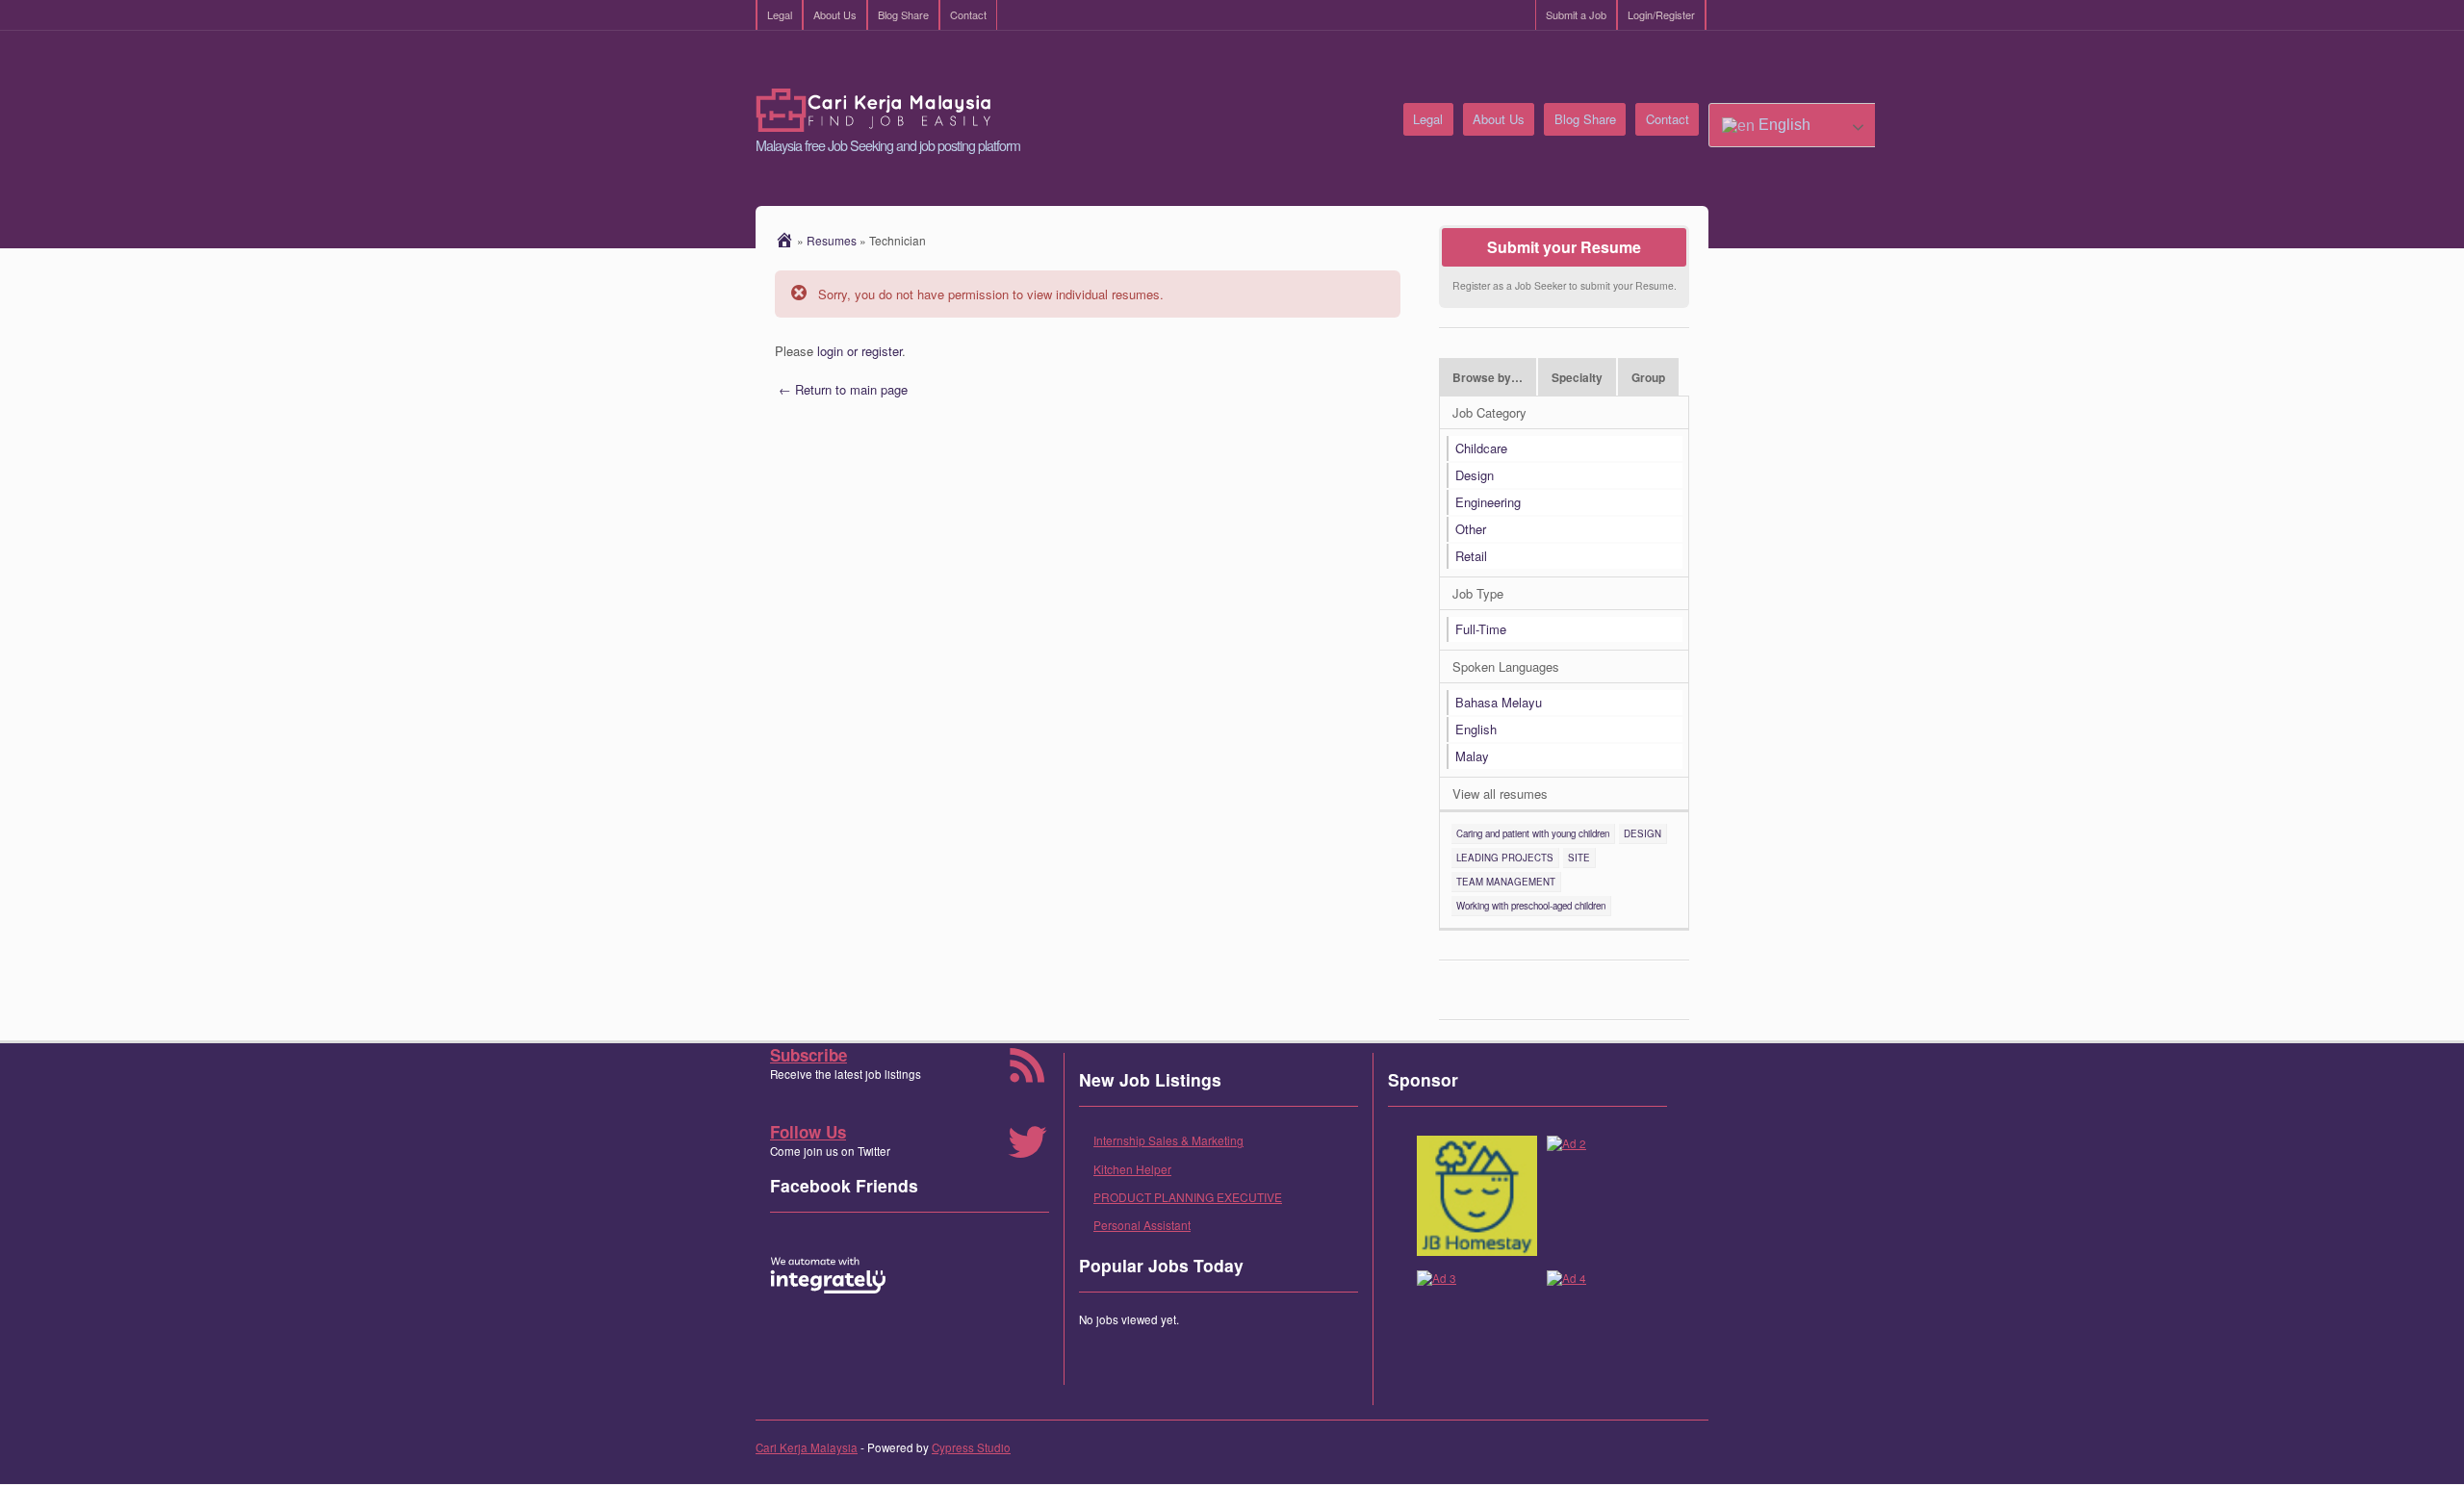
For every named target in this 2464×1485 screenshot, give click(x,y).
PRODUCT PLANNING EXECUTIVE (1188, 1197)
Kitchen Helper (1132, 1169)
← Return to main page (841, 389)
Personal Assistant (1142, 1225)
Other (1471, 529)
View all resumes (1500, 794)
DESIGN (1643, 833)
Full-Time (1481, 629)
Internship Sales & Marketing (1168, 1140)
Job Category (1489, 412)
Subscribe (808, 1055)
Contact (968, 14)
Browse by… (1488, 378)
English (1783, 125)
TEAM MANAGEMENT (1506, 882)
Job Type (1478, 593)
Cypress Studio (971, 1447)
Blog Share (903, 14)
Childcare (1481, 448)
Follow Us (808, 1132)
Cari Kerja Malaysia (807, 1447)
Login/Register (1661, 14)
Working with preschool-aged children (1531, 906)
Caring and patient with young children (1533, 833)
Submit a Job (1576, 14)
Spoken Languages (1506, 666)
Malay (1472, 756)
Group (1648, 378)
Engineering (1488, 502)
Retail (1471, 556)
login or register (860, 351)
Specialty (1577, 378)
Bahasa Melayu (1499, 702)
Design (1475, 475)
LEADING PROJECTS (1505, 858)
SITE (1579, 858)
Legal (780, 14)
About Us (835, 14)
